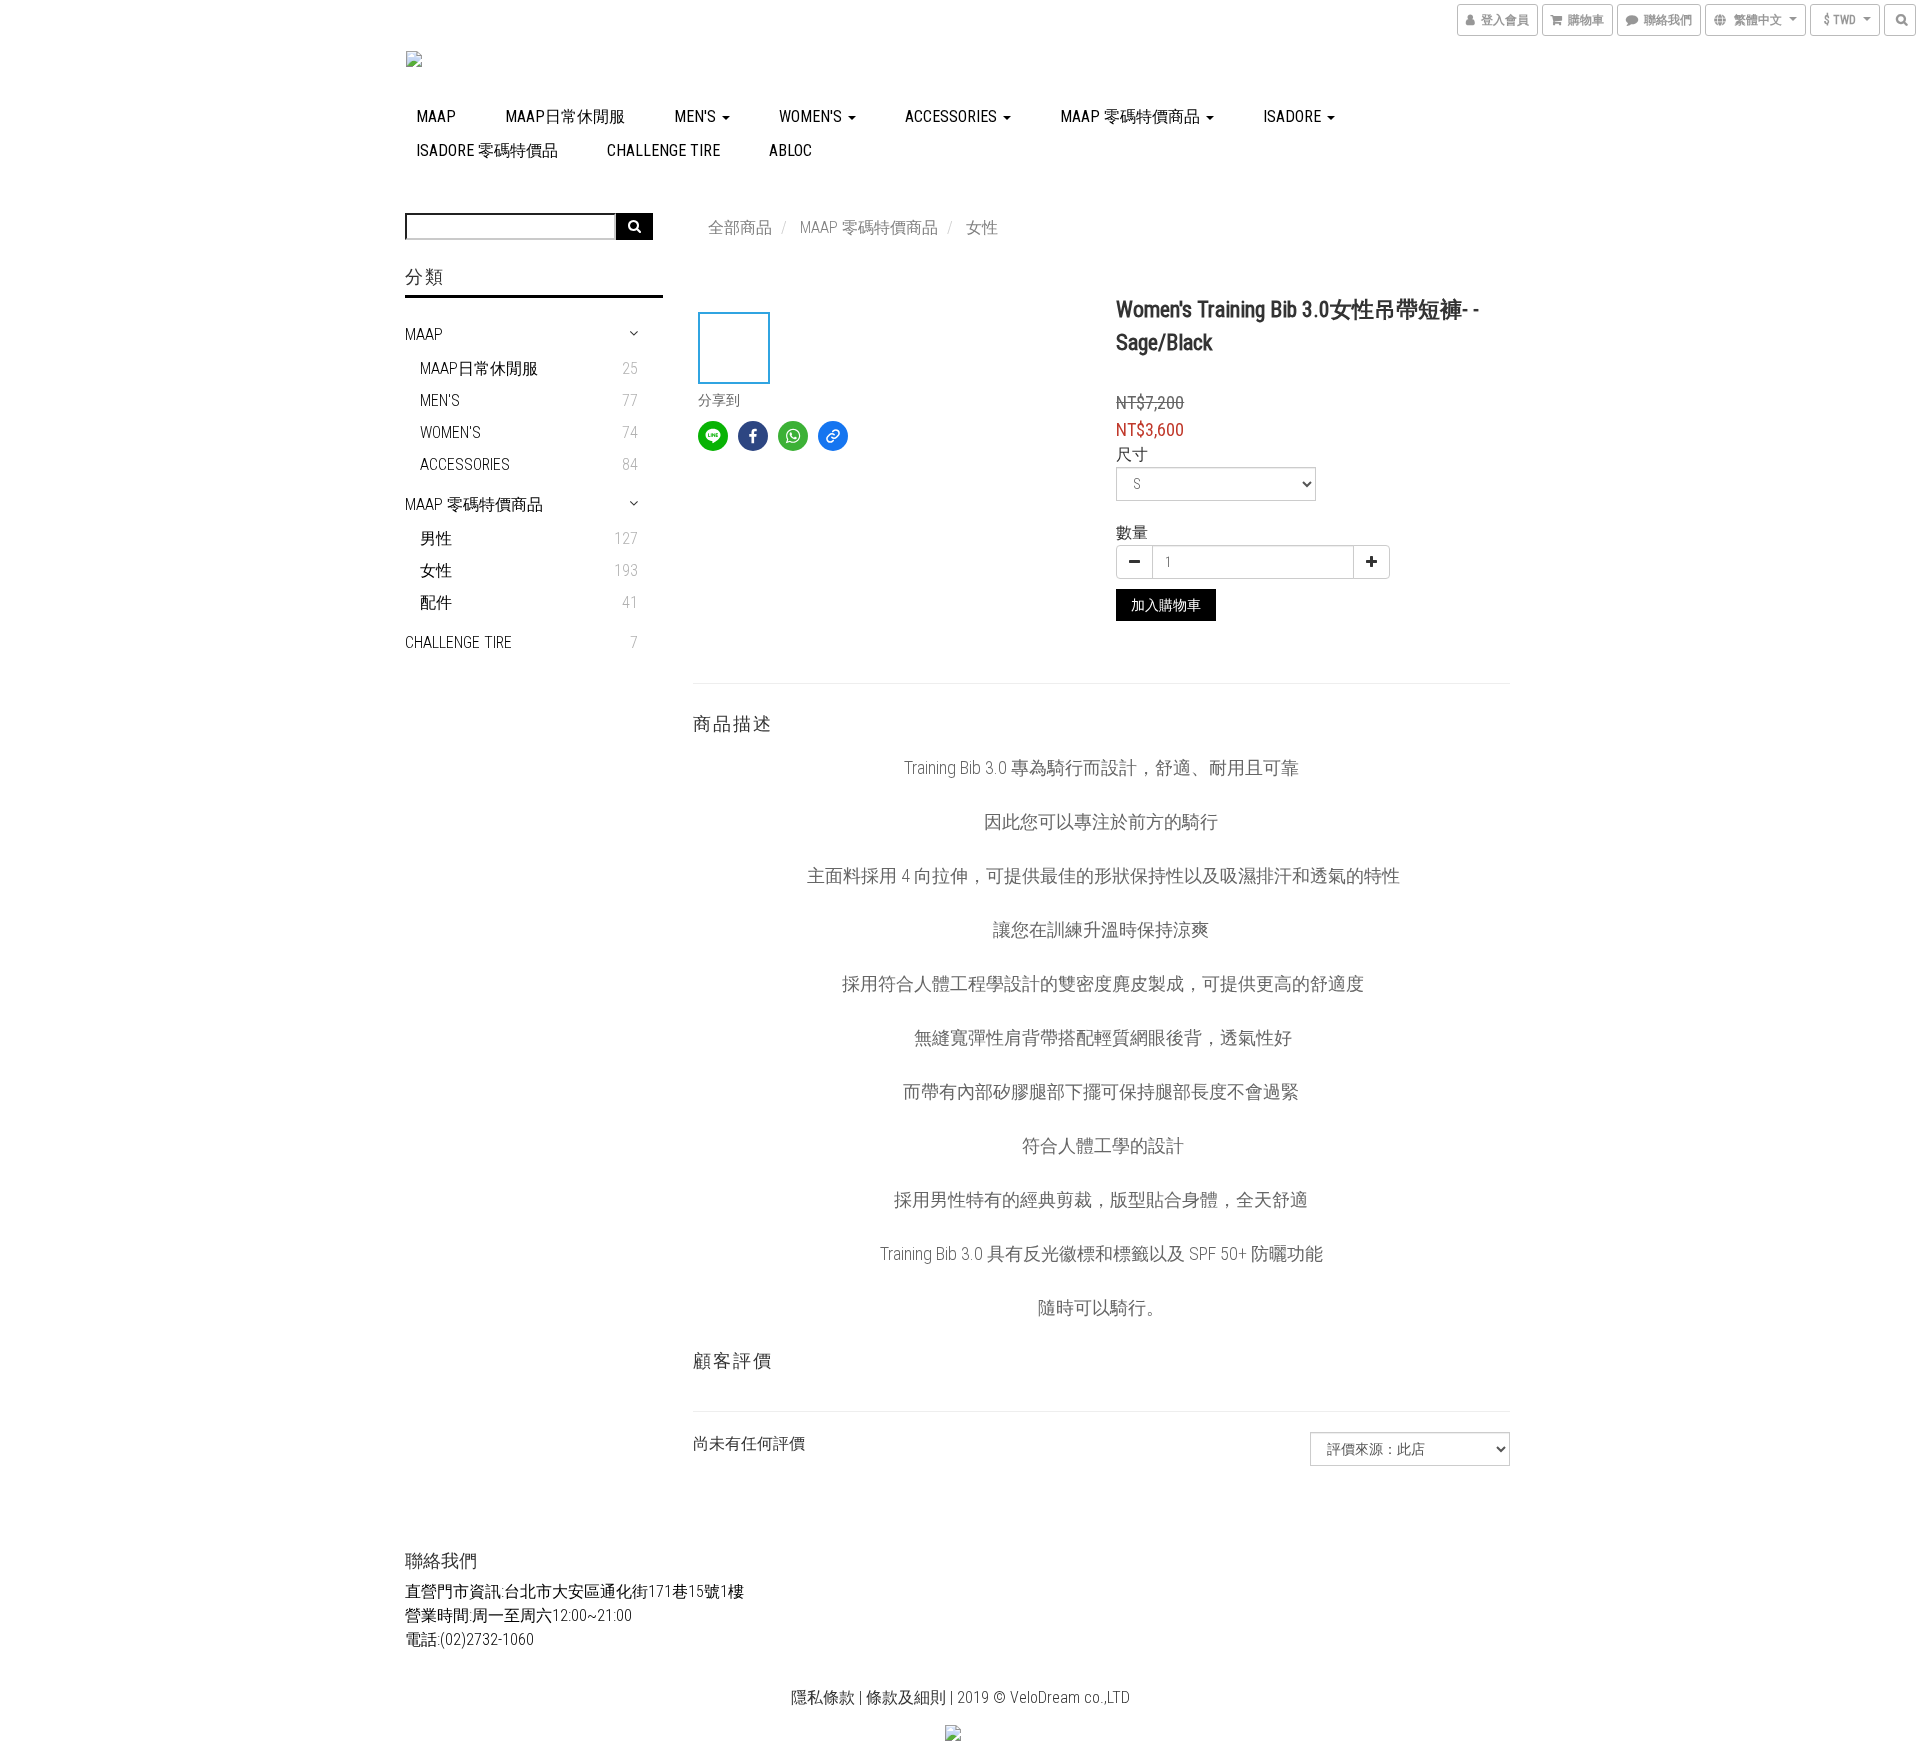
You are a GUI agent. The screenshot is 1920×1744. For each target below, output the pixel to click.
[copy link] (833, 436)
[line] (713, 436)
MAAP (436, 116)
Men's (697, 116)
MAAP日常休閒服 (565, 116)
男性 (436, 538)
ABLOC (790, 150)
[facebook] (753, 436)
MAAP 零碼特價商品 (1132, 116)
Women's (812, 116)
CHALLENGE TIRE (663, 150)
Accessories (953, 116)
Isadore (1294, 116)
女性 (436, 570)
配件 (436, 602)
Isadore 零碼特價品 (487, 150)
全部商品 (740, 227)
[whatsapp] (793, 436)
